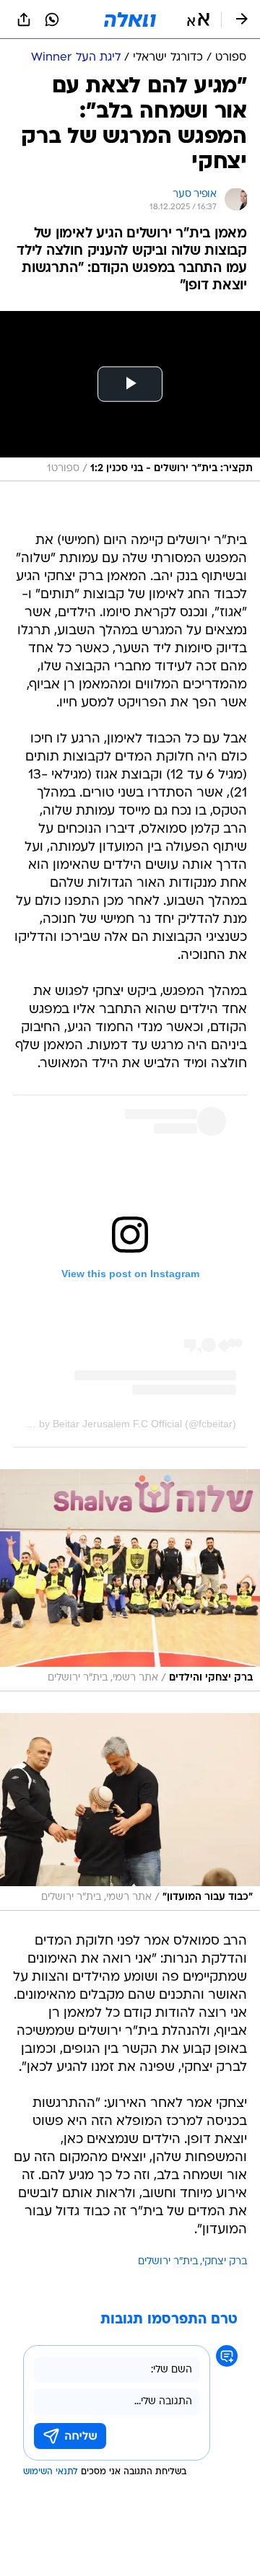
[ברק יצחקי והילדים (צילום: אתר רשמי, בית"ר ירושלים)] (130, 1580)
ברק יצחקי (225, 2262)
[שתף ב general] (24, 19)
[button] (198, 19)
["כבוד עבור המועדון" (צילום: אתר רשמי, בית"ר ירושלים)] (130, 1812)
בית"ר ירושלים (168, 2262)
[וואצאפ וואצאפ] (52, 19)
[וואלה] (130, 19)
